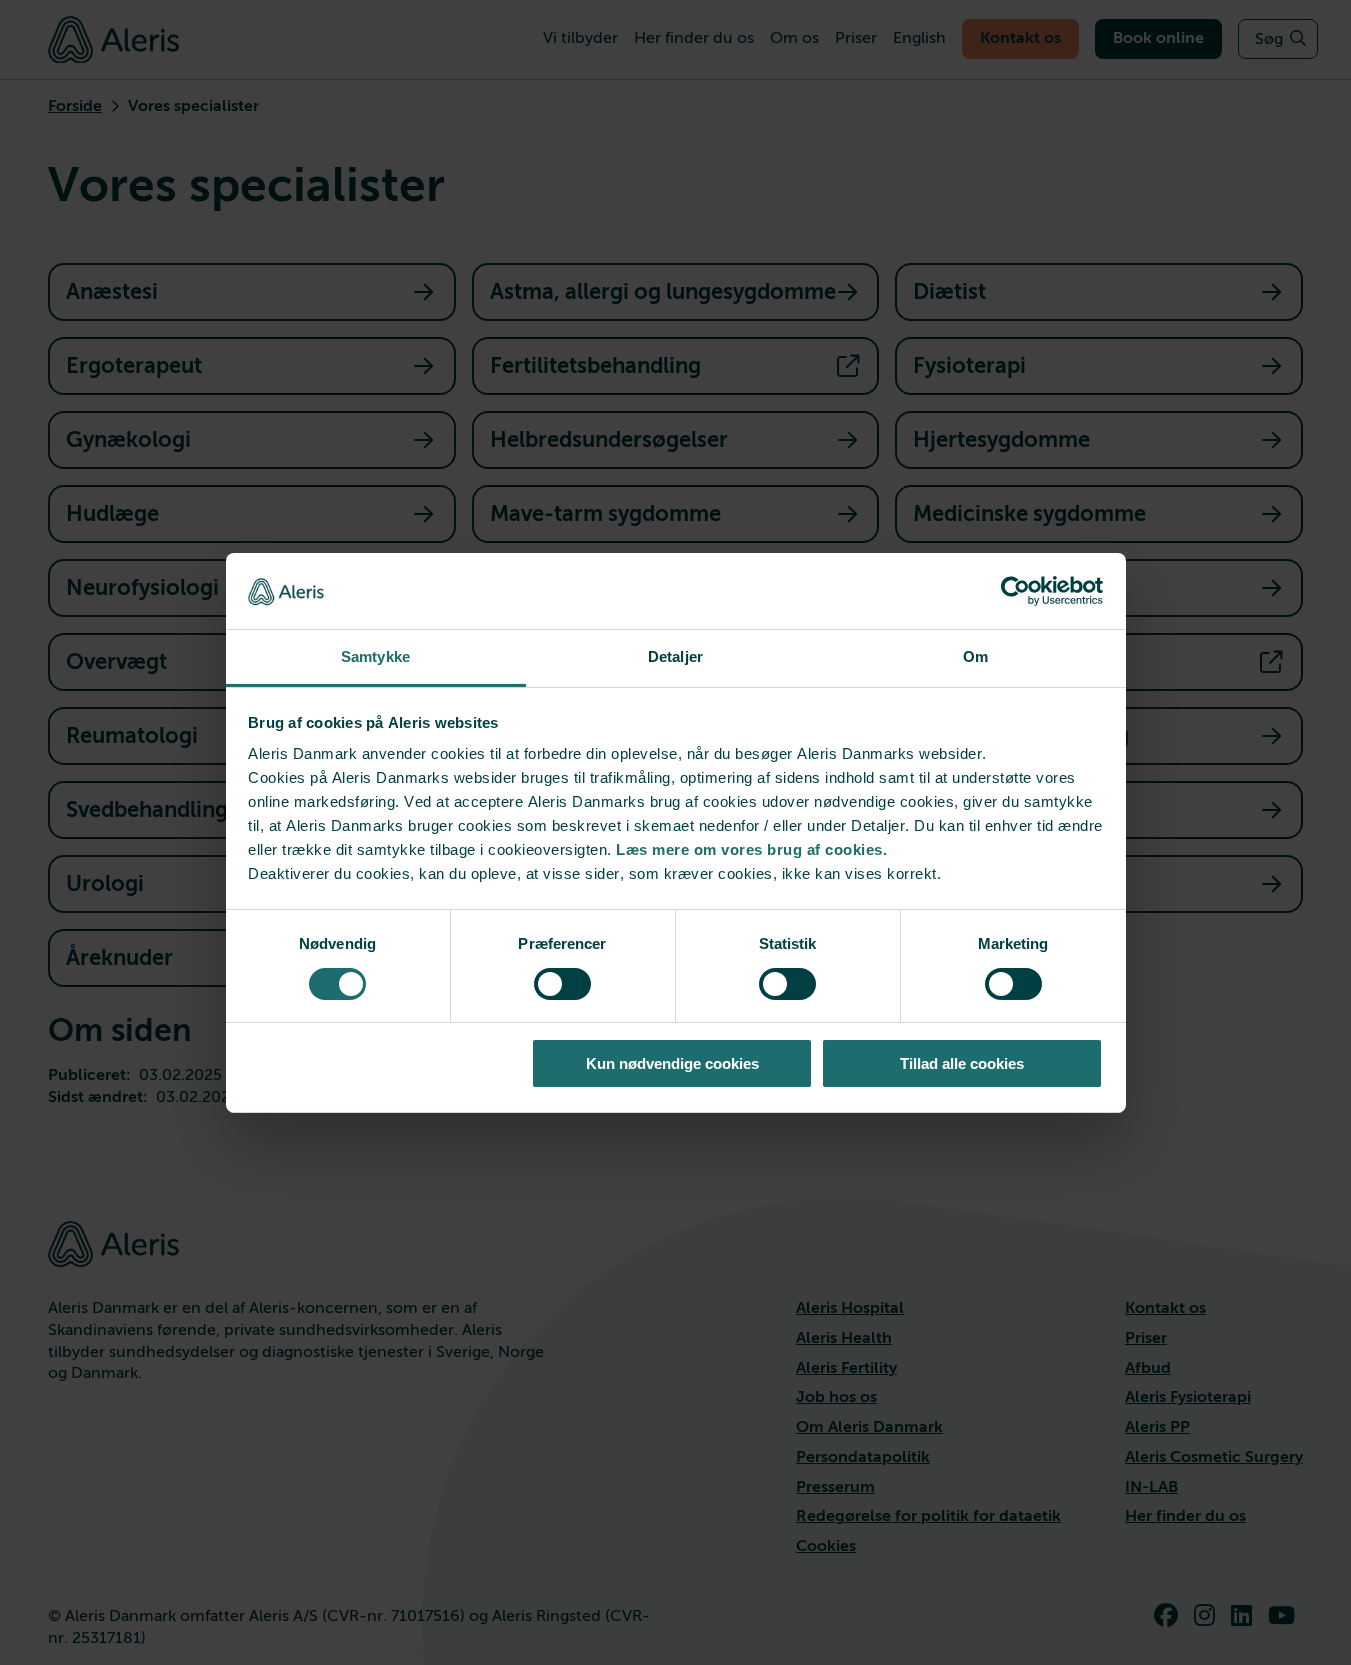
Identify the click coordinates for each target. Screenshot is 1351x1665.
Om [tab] (975, 656)
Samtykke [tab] (375, 656)
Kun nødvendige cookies (672, 1063)
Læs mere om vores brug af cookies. (751, 849)
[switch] (562, 984)
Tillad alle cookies (962, 1063)
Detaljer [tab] (675, 656)
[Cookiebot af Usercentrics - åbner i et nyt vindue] (1015, 591)
